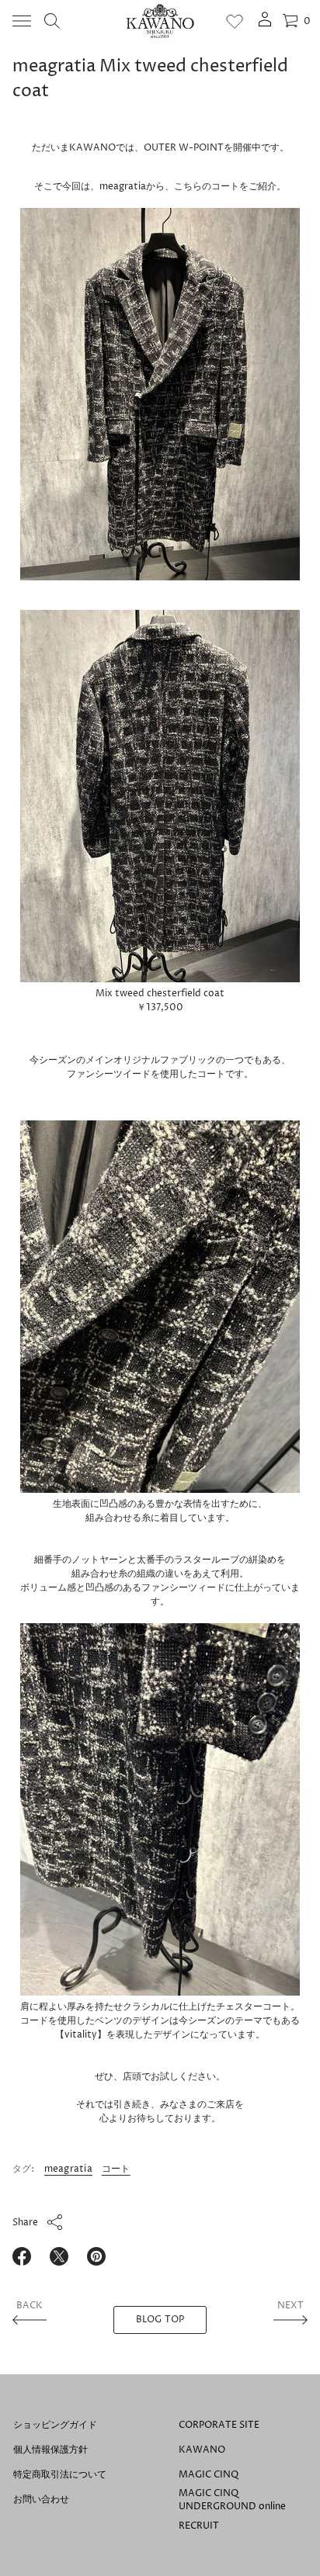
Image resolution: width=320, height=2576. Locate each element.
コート (116, 2169)
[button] (52, 21)
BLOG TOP (160, 2320)
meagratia (68, 2169)
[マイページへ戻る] (265, 24)
